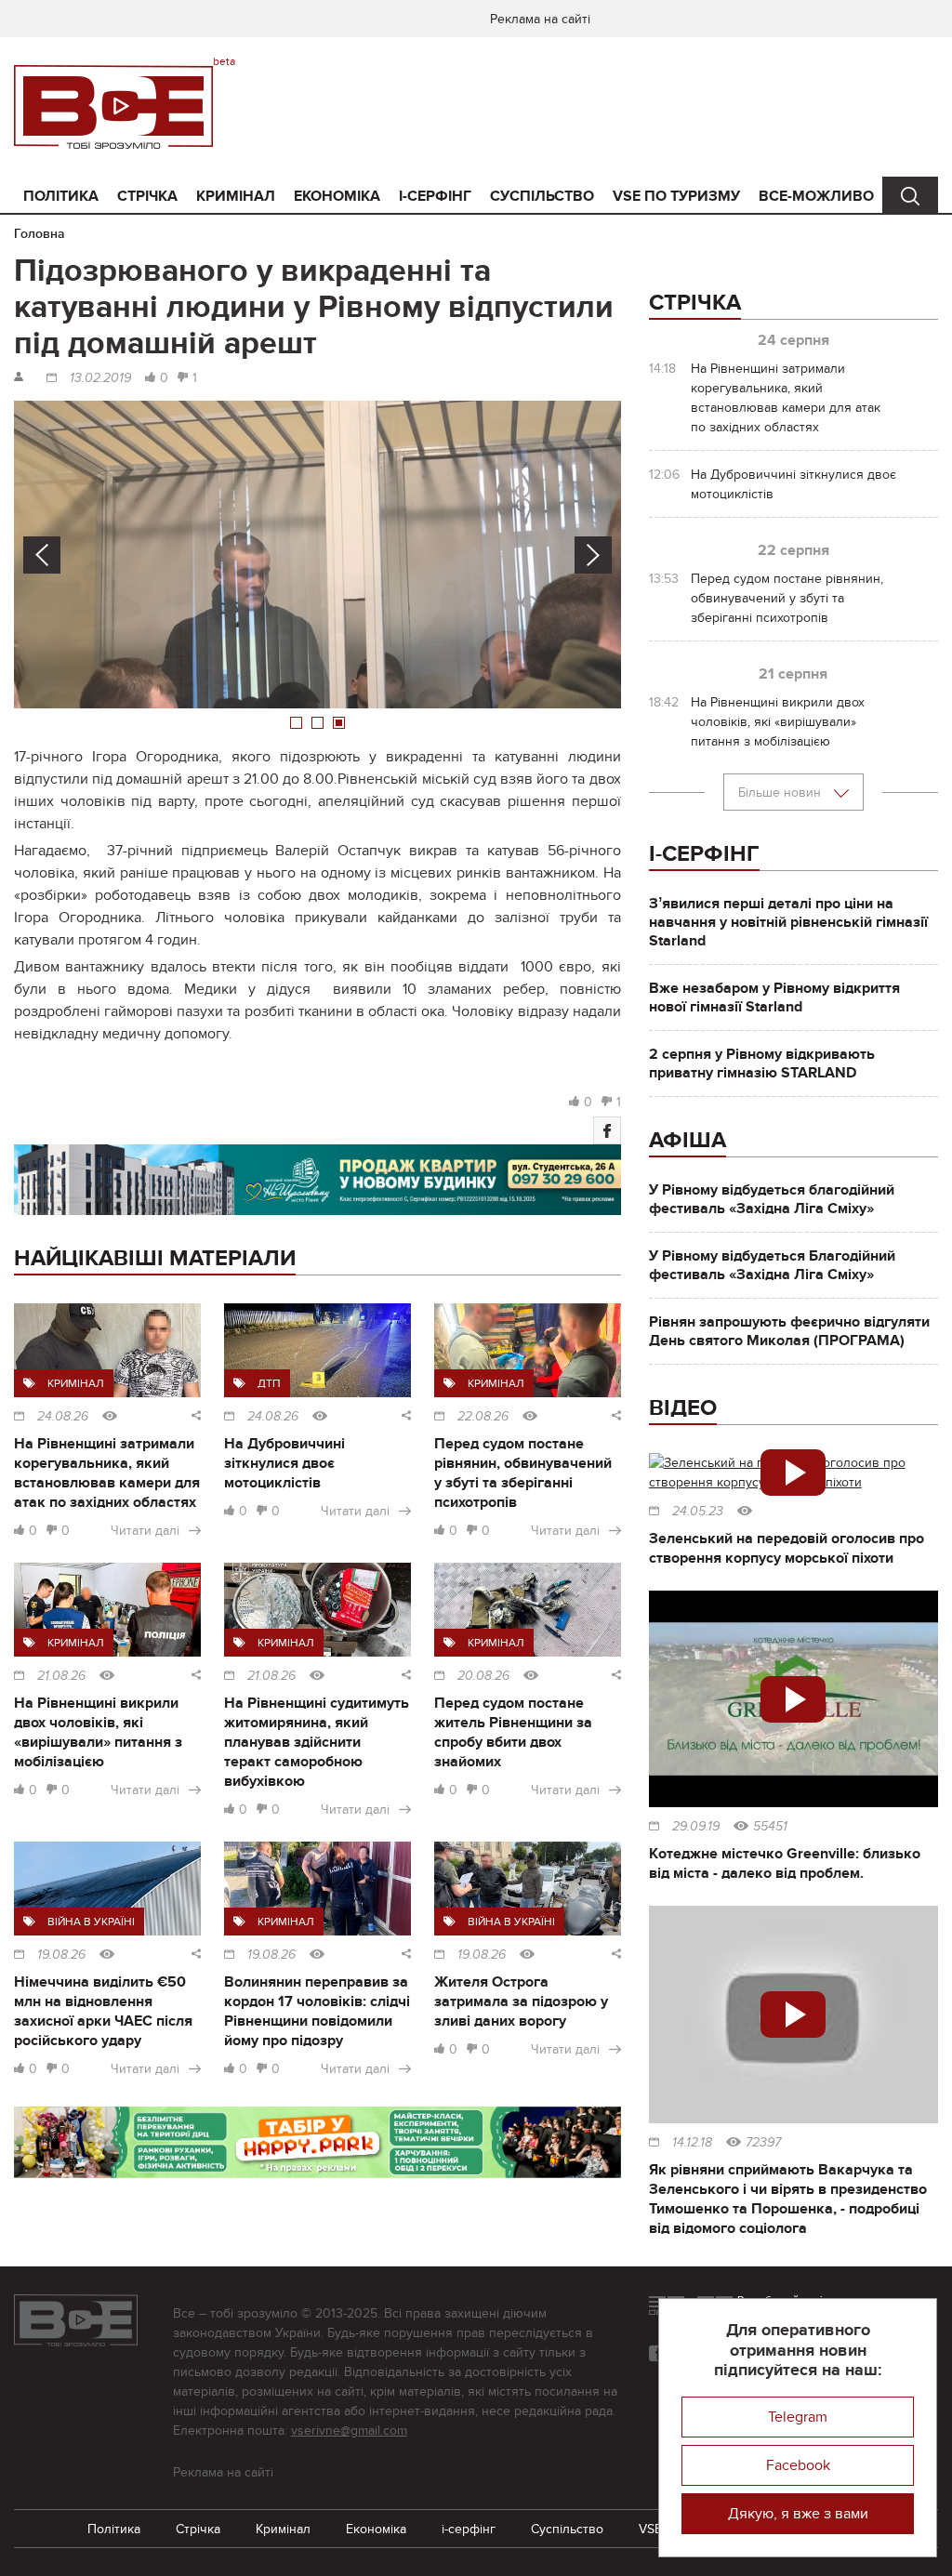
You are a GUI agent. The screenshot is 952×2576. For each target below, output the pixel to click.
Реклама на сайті (540, 19)
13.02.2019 (100, 378)
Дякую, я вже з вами (798, 2514)
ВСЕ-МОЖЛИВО (816, 196)
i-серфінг (435, 196)
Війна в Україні (91, 1922)
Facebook (798, 2465)
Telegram (798, 2417)
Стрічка (147, 196)
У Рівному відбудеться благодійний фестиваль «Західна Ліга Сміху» (772, 1199)
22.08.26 (483, 1417)
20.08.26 (483, 1676)
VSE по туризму (676, 196)
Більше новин (781, 793)
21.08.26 (61, 1676)
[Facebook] (607, 1130)
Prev (42, 555)
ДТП (269, 1383)
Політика (61, 196)
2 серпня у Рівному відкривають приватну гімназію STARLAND (762, 1063)
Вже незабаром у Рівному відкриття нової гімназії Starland (774, 997)
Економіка (337, 196)
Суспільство (542, 196)
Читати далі (145, 1531)
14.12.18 (692, 2143)
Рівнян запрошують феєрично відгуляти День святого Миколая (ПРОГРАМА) (789, 1331)
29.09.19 (696, 1827)
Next (593, 555)
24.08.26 (63, 1417)
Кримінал (236, 196)
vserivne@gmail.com (349, 2431)
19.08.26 (61, 1955)
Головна (40, 234)
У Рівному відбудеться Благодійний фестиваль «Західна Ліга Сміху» (772, 1265)
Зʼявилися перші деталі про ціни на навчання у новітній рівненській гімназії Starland (788, 922)
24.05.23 (698, 1512)
